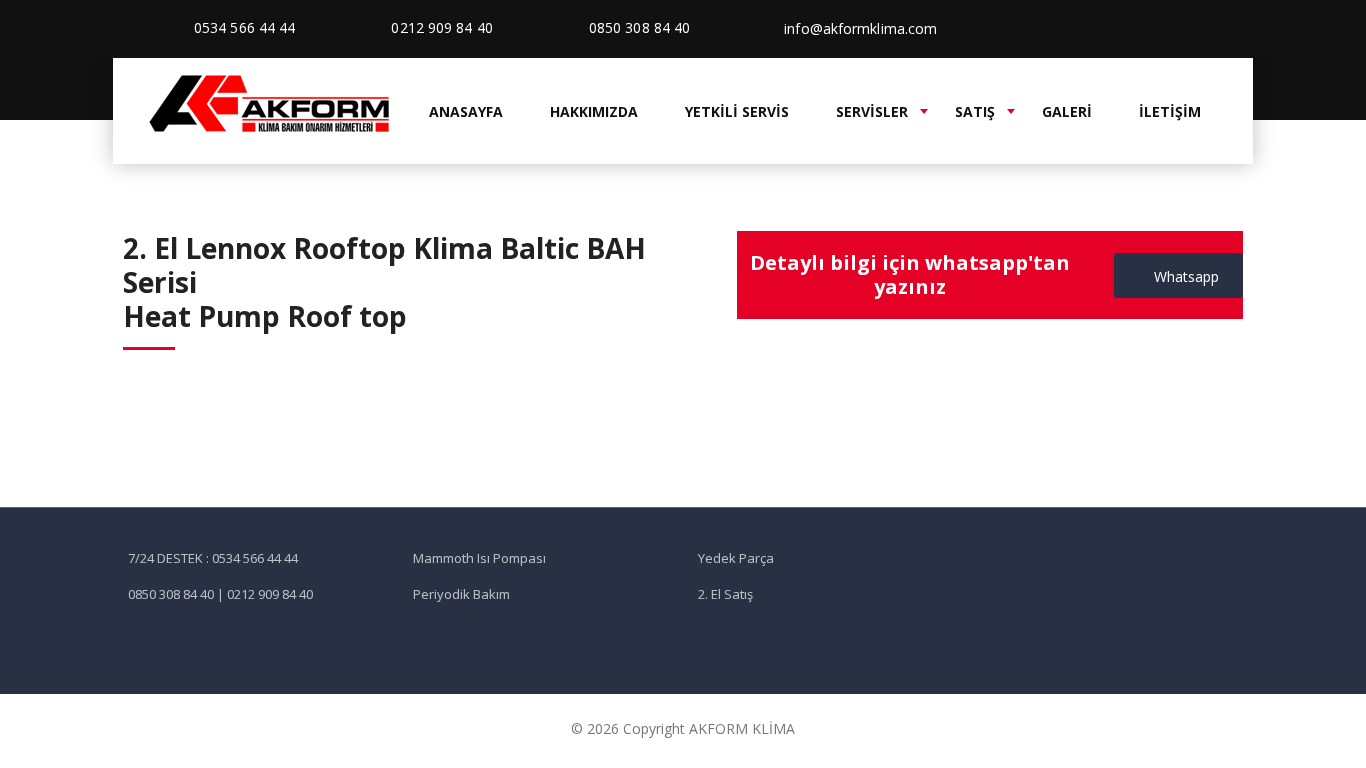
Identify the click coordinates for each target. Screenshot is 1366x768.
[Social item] (1174, 29)
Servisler (872, 111)
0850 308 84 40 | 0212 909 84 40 (220, 594)
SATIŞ (975, 111)
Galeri (1067, 111)
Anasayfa (466, 111)
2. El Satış (725, 594)
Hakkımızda (594, 111)
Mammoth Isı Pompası (479, 558)
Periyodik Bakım (461, 594)
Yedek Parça (736, 558)
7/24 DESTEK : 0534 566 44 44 (213, 558)
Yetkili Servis (737, 111)
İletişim (1170, 111)
